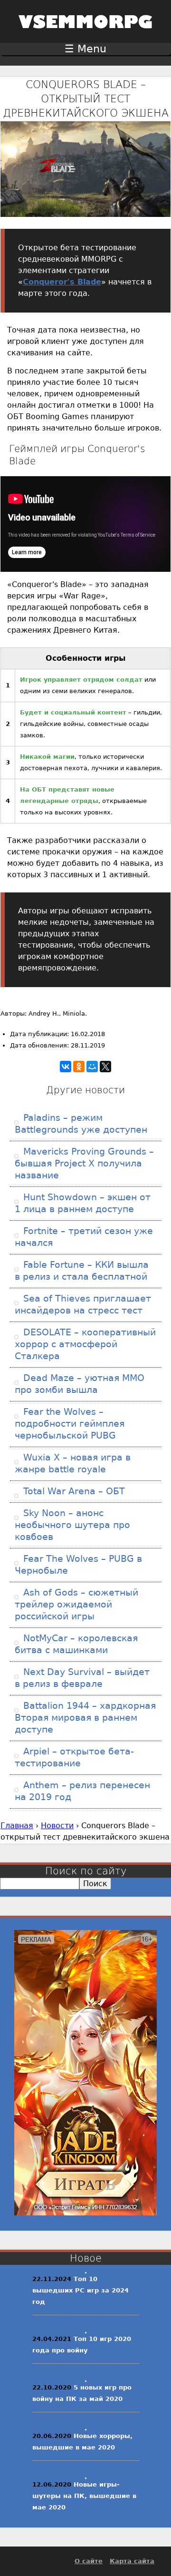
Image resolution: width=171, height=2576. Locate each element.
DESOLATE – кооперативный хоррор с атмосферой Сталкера (85, 1344)
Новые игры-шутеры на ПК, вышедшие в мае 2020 (84, 2496)
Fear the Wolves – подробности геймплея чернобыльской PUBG (70, 1424)
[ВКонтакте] (66, 1067)
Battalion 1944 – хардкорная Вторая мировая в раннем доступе (85, 1718)
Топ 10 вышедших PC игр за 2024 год (81, 2290)
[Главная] (85, 34)
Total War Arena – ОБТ (73, 1491)
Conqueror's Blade (62, 282)
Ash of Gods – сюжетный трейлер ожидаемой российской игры (76, 1604)
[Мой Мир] (92, 1067)
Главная (17, 1826)
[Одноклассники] (79, 1067)
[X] (105, 1067)
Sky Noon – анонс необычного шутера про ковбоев (72, 1525)
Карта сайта (132, 2561)
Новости (57, 1826)
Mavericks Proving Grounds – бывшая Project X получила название (84, 1163)
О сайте (89, 2561)
